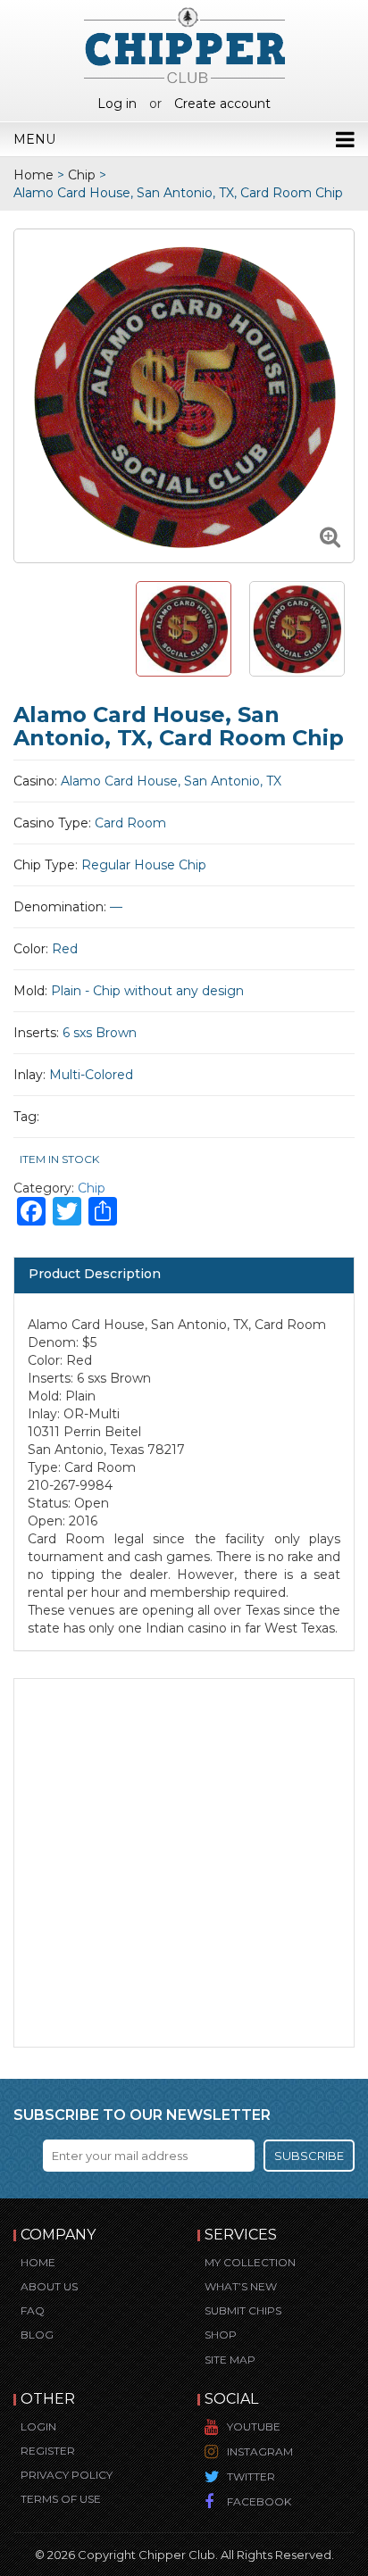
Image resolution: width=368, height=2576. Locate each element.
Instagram (260, 2451)
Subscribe (309, 2156)
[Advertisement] (184, 1863)
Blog (37, 2335)
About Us (49, 2286)
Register (48, 2451)
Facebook (259, 2501)
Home (33, 175)
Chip (82, 175)
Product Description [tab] (95, 1274)
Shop (221, 2335)
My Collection (250, 2262)
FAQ (33, 2310)
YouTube (254, 2426)
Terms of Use (61, 2499)
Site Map (230, 2360)
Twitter (251, 2476)
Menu (34, 139)
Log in (117, 104)
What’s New (241, 2286)
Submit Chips (243, 2310)
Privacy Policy (67, 2475)
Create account (222, 104)
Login (38, 2426)
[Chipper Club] (184, 45)
